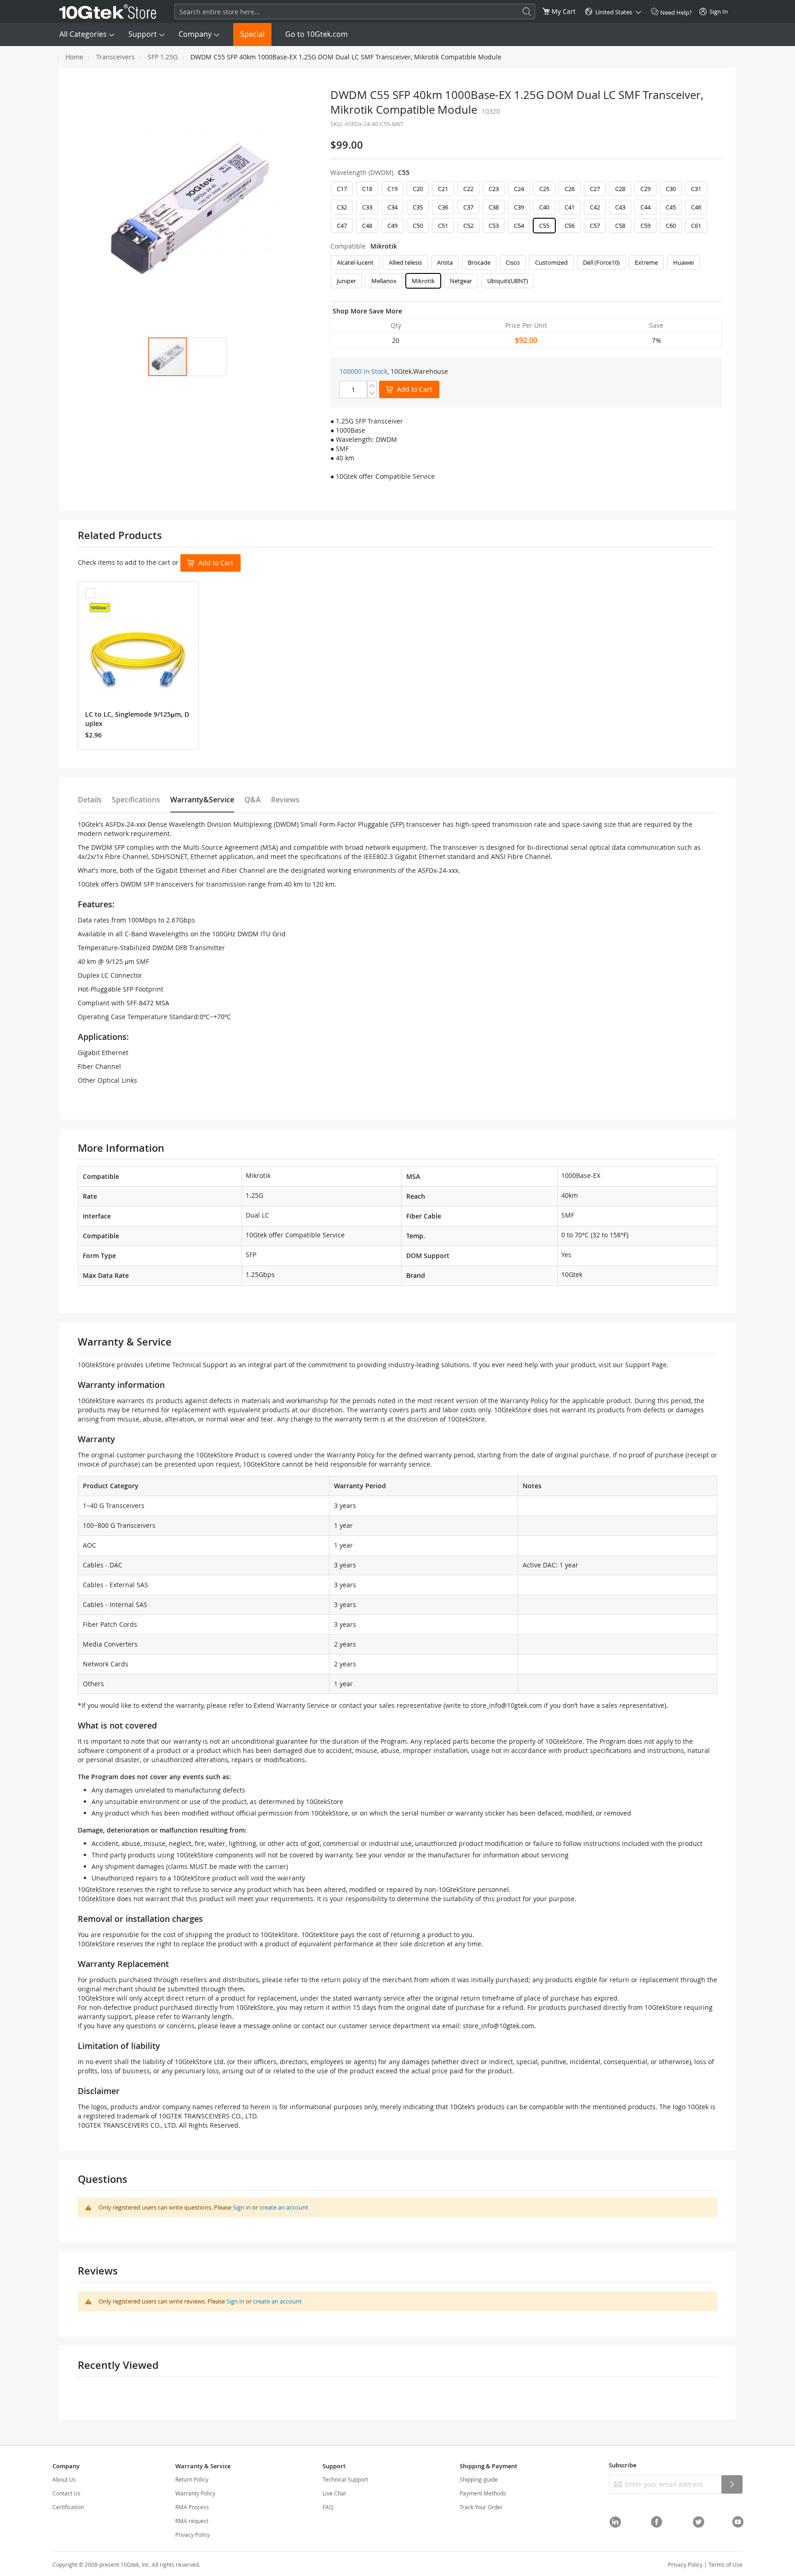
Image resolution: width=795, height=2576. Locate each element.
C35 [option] (418, 207)
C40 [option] (544, 207)
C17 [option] (342, 189)
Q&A (253, 800)
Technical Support (345, 2479)
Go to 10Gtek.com (317, 34)
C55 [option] (544, 226)
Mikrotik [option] (423, 281)
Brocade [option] (479, 262)
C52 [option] (468, 226)
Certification (68, 2507)
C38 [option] (494, 207)
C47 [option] (342, 226)
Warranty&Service (202, 800)
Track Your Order (481, 2507)
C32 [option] (342, 207)
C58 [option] (620, 226)
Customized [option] (551, 262)
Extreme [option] (646, 262)
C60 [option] (671, 226)
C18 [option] (367, 189)
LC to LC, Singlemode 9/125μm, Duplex (137, 719)
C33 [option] (367, 207)
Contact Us (66, 2493)
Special (252, 34)
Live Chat (334, 2493)
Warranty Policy (195, 2493)
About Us (64, 2479)
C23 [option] (494, 189)
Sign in (242, 2207)
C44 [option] (645, 207)
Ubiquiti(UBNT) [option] (508, 281)
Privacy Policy (193, 2535)
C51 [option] (443, 226)
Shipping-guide (479, 2479)
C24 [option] (519, 189)
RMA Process (192, 2507)
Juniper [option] (346, 281)
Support (143, 34)
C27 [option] (595, 189)
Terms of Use (726, 2564)
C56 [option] (570, 226)
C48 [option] (367, 226)
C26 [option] (570, 189)
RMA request (192, 2521)
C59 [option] (645, 226)
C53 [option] (494, 226)
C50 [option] (418, 226)
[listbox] (526, 209)
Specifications (136, 800)
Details (90, 800)
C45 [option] (671, 207)
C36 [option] (443, 207)
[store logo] (108, 12)
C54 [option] (519, 226)
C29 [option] (645, 189)
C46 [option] (696, 207)
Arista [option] (445, 262)
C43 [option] (620, 207)
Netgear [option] (461, 281)
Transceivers (115, 57)
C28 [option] (620, 189)
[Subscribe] (732, 2484)
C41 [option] (570, 207)
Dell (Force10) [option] (601, 262)
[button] (207, 357)
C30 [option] (671, 189)
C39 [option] (519, 207)
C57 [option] (595, 226)
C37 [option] (468, 207)
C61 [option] (696, 226)
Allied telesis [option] (405, 262)
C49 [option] (392, 226)
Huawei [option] (683, 262)
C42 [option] (595, 207)
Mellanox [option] (384, 281)
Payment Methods (483, 2493)
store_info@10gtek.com (506, 1705)
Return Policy (192, 2479)
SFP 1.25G (163, 57)
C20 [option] (418, 189)
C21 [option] (443, 189)
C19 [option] (392, 189)
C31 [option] (696, 189)
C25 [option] (544, 189)
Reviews (285, 800)
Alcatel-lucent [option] (355, 262)
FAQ (328, 2507)
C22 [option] (468, 189)
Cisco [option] (513, 262)
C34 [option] (392, 207)
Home (74, 57)
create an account (284, 2207)
